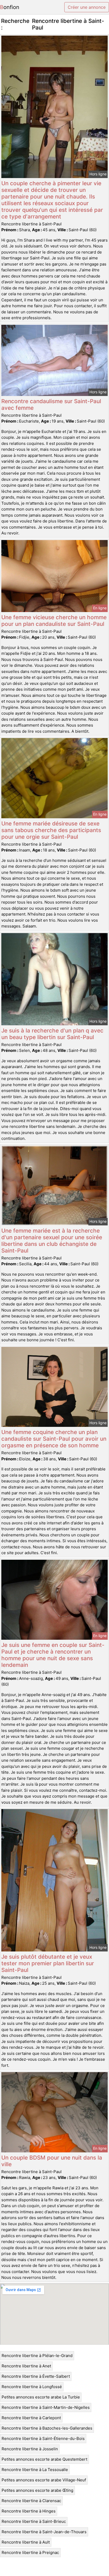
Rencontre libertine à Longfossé (32, 2387)
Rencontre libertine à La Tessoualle (35, 2470)
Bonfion (10, 7)
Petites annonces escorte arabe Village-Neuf (44, 2480)
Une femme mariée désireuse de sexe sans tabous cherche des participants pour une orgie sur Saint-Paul (51, 830)
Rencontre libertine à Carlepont (31, 2418)
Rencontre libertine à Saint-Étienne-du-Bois (43, 2438)
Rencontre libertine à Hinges (29, 2511)
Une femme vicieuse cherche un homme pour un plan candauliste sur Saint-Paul (54, 621)
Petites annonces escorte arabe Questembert (44, 2459)
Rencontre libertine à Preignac (30, 2552)
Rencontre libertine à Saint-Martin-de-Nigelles (46, 2407)
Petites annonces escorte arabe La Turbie (41, 2397)
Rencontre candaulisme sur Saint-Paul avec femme (51, 404)
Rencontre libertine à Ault (26, 2542)
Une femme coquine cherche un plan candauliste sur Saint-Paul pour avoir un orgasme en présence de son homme (54, 1439)
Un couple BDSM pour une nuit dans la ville (52, 2161)
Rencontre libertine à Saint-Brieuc (34, 2521)
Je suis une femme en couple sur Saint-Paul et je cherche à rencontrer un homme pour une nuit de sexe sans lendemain (53, 1655)
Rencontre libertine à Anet (26, 2366)
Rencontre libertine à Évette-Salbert (36, 2376)
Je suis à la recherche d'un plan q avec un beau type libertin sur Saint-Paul (52, 1034)
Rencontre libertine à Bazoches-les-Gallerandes (47, 2428)
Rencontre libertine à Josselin (30, 2449)
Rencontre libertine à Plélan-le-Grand (37, 2356)
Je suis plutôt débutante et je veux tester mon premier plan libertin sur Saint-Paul (48, 1963)
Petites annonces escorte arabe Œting (37, 2490)
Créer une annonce (87, 7)
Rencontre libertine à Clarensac (31, 2501)
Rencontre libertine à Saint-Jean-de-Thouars (44, 2532)
